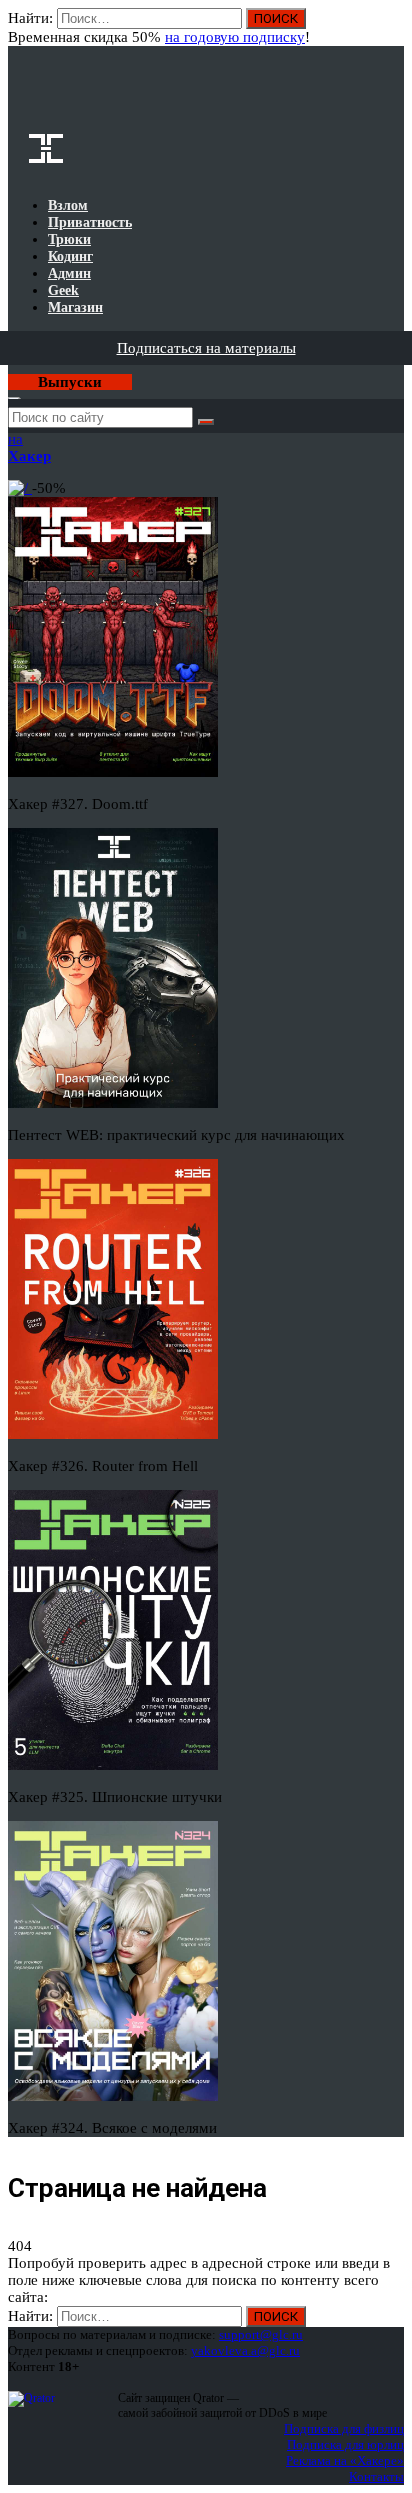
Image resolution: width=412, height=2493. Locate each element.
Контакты (376, 2476)
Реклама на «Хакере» (345, 2460)
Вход (390, 28)
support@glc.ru (261, 2334)
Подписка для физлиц (344, 2428)
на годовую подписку (235, 37)
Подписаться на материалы (206, 348)
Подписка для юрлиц (345, 2444)
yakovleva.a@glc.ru (245, 2350)
